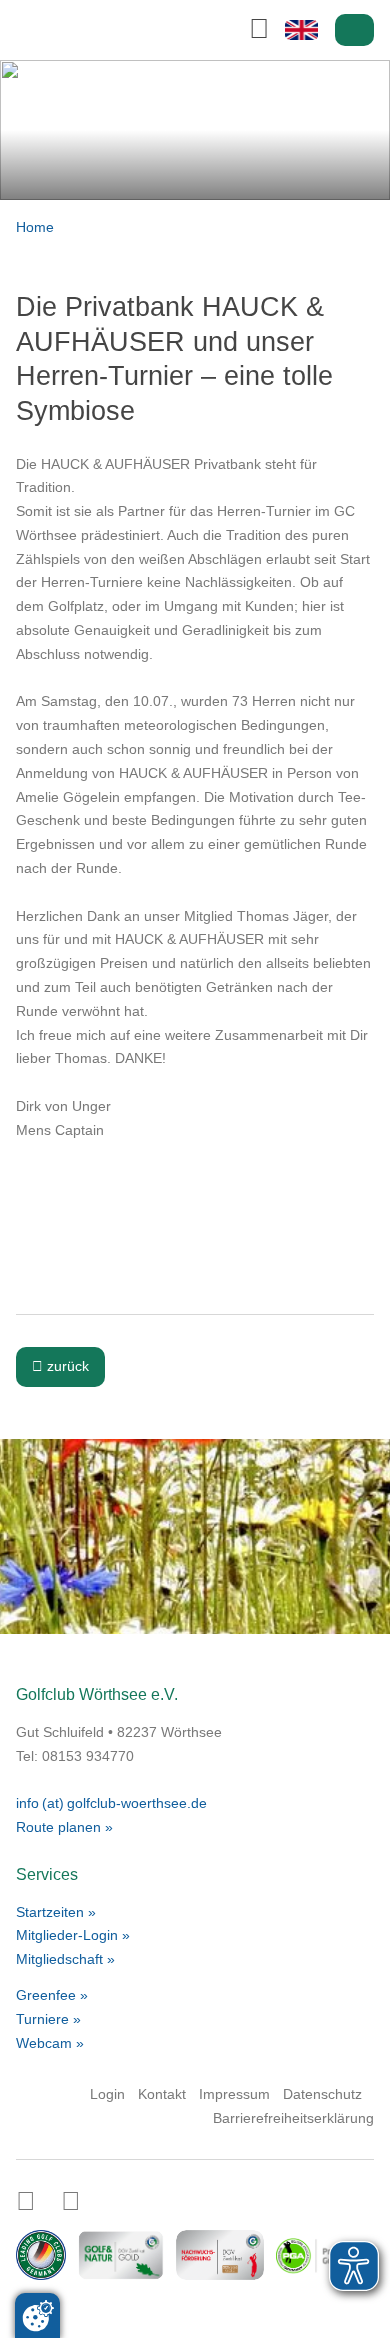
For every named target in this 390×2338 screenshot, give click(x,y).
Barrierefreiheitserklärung (293, 2118)
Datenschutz (322, 2094)
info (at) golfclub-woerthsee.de (111, 1803)
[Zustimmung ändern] (37, 2315)
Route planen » (64, 1827)
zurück (60, 1366)
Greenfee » (52, 1995)
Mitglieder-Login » (73, 1935)
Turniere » (48, 2019)
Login (355, 30)
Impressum (234, 2094)
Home (35, 227)
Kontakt (162, 2094)
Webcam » (50, 2043)
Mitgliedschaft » (65, 1959)
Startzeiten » (56, 1912)
